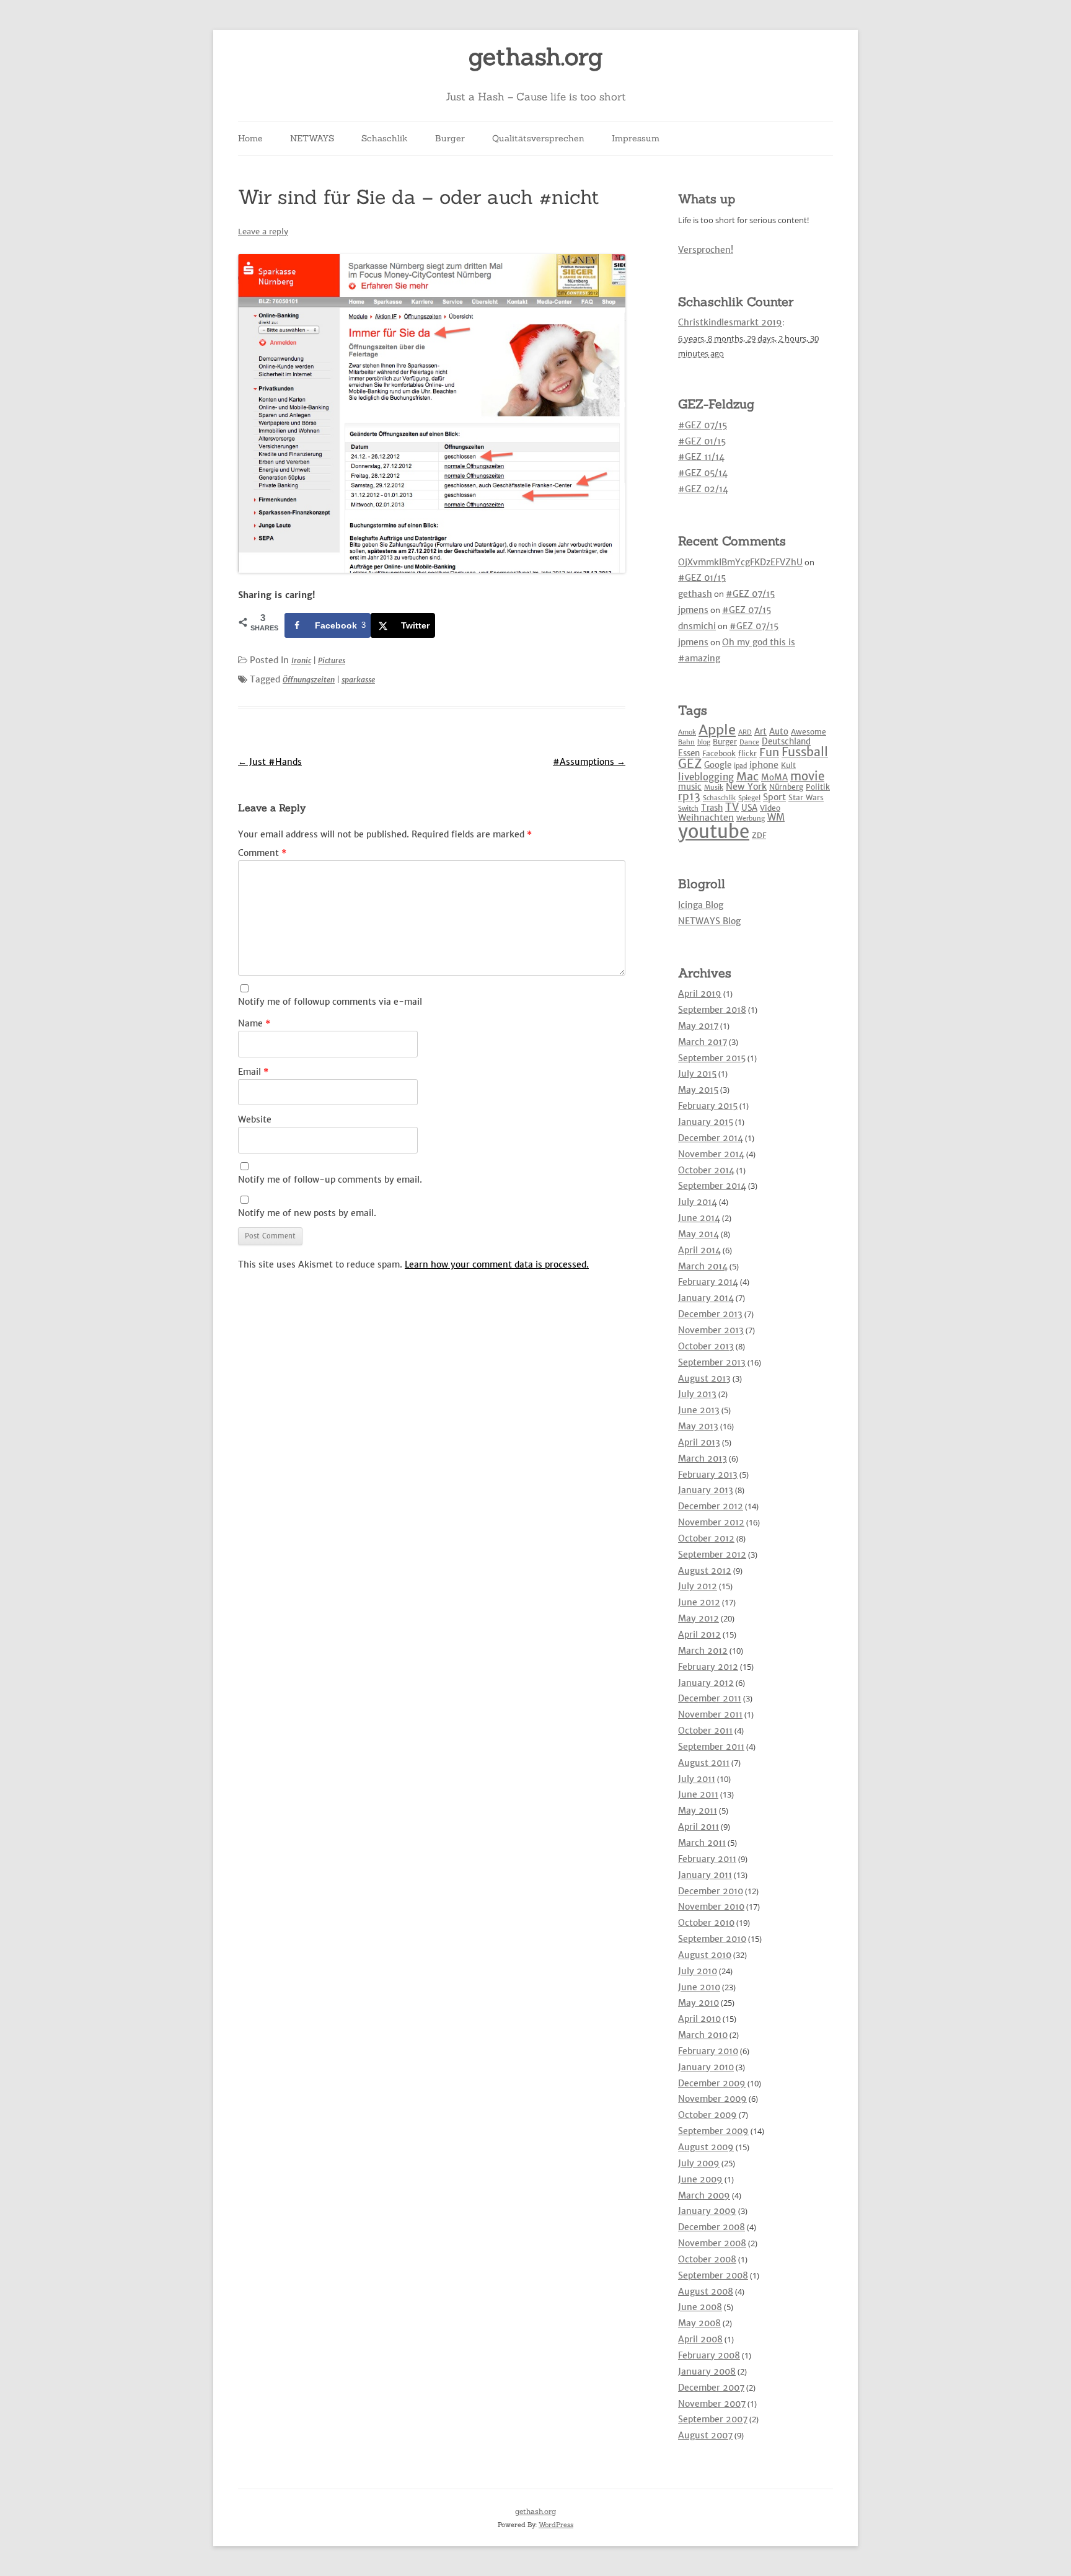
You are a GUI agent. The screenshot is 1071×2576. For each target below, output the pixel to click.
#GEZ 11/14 (701, 457)
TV (732, 807)
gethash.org (536, 57)
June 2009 (700, 2179)
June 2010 (699, 1987)
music (690, 787)
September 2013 (712, 1362)
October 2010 (706, 1923)
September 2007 (713, 2419)
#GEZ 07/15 (703, 425)
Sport (774, 797)
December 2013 (710, 1314)
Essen (689, 753)
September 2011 (711, 1747)
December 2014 (711, 1138)
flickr (747, 753)
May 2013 (698, 1426)
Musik (714, 787)
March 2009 (704, 2195)
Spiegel (749, 798)
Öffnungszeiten (309, 680)
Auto (779, 732)
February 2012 (708, 1667)
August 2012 (705, 1571)
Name (254, 1023)
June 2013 (699, 1410)
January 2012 (706, 1683)
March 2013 (703, 1458)
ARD (745, 732)
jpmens (693, 610)
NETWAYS (312, 138)
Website (255, 1119)
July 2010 (698, 1971)
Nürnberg (786, 787)
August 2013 (704, 1378)
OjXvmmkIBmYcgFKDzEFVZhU (740, 562)
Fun (769, 752)
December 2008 (712, 2227)
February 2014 (708, 1282)
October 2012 (706, 1538)
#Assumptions (589, 762)
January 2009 (707, 2211)
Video (770, 808)
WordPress (556, 2525)
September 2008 (713, 2275)
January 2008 (707, 2371)
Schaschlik (385, 138)
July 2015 (697, 1074)
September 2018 (712, 1010)
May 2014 (699, 1234)
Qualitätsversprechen (538, 138)
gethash (695, 594)
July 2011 (697, 1779)
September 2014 (712, 1186)
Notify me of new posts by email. (307, 1213)
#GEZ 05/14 (703, 473)
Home (250, 138)
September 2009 (713, 2131)
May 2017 (698, 1026)
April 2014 (699, 1250)
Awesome (809, 732)
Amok (687, 732)
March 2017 (703, 1042)
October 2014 (706, 1170)
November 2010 (711, 1907)
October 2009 (707, 2115)
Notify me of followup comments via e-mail (330, 1002)
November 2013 (711, 1330)
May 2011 (698, 1811)
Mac (747, 776)
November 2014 (711, 1154)
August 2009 (706, 2147)
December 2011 (710, 1698)
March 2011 (702, 1843)
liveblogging (706, 777)
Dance (749, 742)
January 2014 (706, 1298)
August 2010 (705, 1955)
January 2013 (706, 1490)
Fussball (805, 752)
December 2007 (711, 2388)
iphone (764, 765)
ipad (740, 766)
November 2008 (712, 2243)
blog (704, 742)
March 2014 (703, 1266)
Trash (712, 808)
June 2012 (699, 1602)
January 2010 (706, 2067)
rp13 (689, 796)
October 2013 (706, 1346)
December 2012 (711, 1506)
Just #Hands (270, 762)
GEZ (690, 764)
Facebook (719, 753)
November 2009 (712, 2099)
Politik (818, 787)
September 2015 (712, 1058)
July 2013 (697, 1394)
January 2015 (706, 1122)
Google (718, 765)
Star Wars (806, 797)
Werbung (751, 818)
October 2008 (707, 2259)
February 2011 (707, 1859)
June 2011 (698, 1794)
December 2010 (711, 1891)
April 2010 (699, 2019)
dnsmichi (697, 626)
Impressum (636, 138)
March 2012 (703, 1651)
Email (253, 1072)
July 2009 (699, 2163)
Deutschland (786, 742)
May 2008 (699, 2323)
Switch (688, 809)
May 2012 (699, 1618)
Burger (450, 138)
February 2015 (708, 1106)
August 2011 (704, 1763)
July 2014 (698, 1202)
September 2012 (712, 1555)
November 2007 (712, 2404)
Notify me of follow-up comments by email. (330, 1180)
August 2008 (706, 2291)
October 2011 (705, 1731)
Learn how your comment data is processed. (497, 1264)
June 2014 (699, 1218)
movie (807, 776)
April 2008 (700, 2339)
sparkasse (358, 680)
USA (749, 808)
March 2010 (703, 2035)
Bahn (686, 742)
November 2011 (710, 1714)
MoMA (774, 778)
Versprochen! (706, 250)
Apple (717, 730)
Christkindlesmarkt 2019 (730, 322)
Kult (788, 765)
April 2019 (700, 994)
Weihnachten (706, 818)
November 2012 (711, 1522)
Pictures (332, 660)
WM (776, 817)
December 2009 (712, 2083)
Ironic (301, 660)
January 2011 (705, 1875)
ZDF (759, 835)
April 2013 (699, 1442)
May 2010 (699, 2003)
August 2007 (705, 2435)
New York (746, 787)
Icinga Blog (701, 905)
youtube (714, 831)
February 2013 (708, 1475)
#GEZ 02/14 (703, 489)
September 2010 (712, 1939)
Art (760, 732)
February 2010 (708, 2051)
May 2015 (698, 1090)
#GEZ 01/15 (702, 441)
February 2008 (709, 2355)
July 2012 (698, 1586)
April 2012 (699, 1634)
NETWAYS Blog (709, 921)
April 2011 (699, 1827)
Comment (262, 853)
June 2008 (700, 2307)
